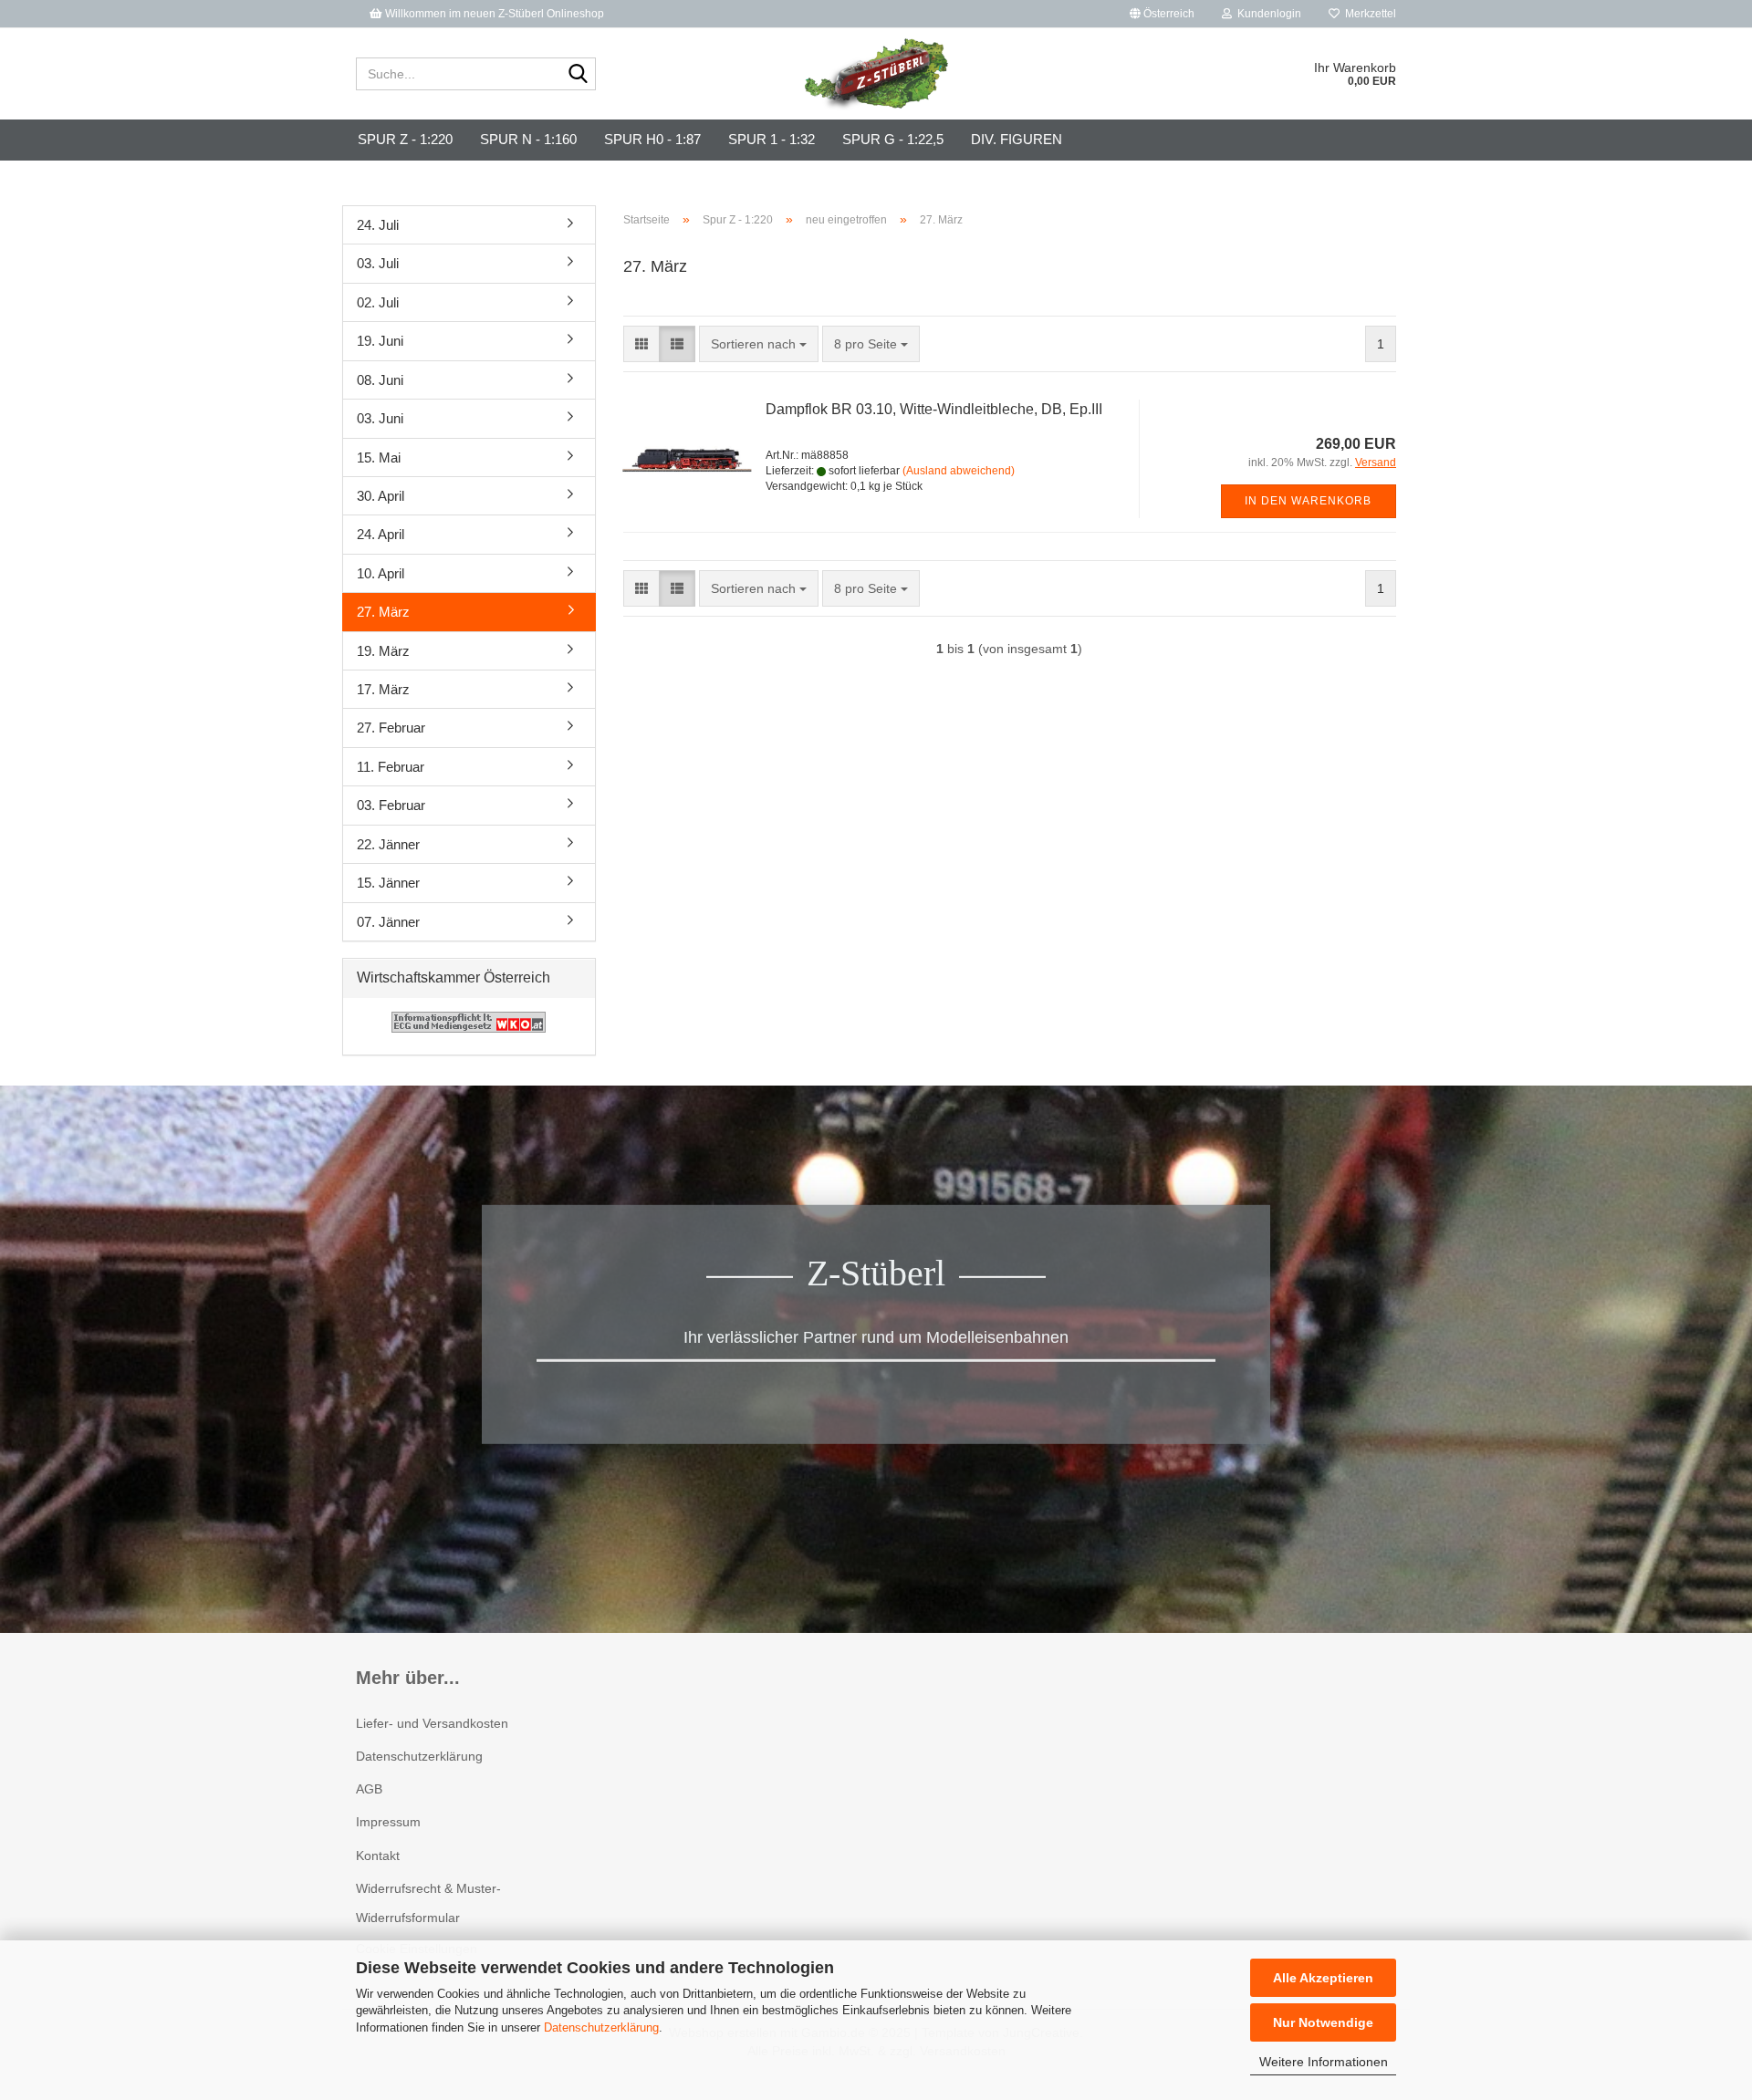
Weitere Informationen (1324, 2062)
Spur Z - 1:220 (405, 139)
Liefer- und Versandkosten (432, 1723)
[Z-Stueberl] (876, 74)
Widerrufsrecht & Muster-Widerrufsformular (428, 1903)
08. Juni (380, 380)
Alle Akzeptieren (1323, 1978)
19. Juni (380, 341)
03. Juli (378, 263)
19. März (383, 651)
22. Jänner (388, 844)
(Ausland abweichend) (959, 471)
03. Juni (380, 418)
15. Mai (379, 457)
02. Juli (378, 302)
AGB (369, 1789)
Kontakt (378, 1856)
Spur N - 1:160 (528, 139)
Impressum (388, 1822)
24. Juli (378, 225)
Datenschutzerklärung (601, 2027)
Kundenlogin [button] (1267, 14)
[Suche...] (579, 75)
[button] (1162, 14)
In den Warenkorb (1308, 501)
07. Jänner (388, 922)
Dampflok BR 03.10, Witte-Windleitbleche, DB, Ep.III (934, 409)
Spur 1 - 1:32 (772, 139)
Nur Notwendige (1323, 2022)
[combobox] (759, 344)
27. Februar (391, 728)
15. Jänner (388, 883)
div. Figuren (1017, 139)
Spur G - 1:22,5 (893, 139)
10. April (381, 573)
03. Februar (391, 805)
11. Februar (391, 767)
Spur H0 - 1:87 (652, 139)
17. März (383, 689)
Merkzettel (1368, 14)
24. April (381, 534)
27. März (383, 612)
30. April (381, 496)
